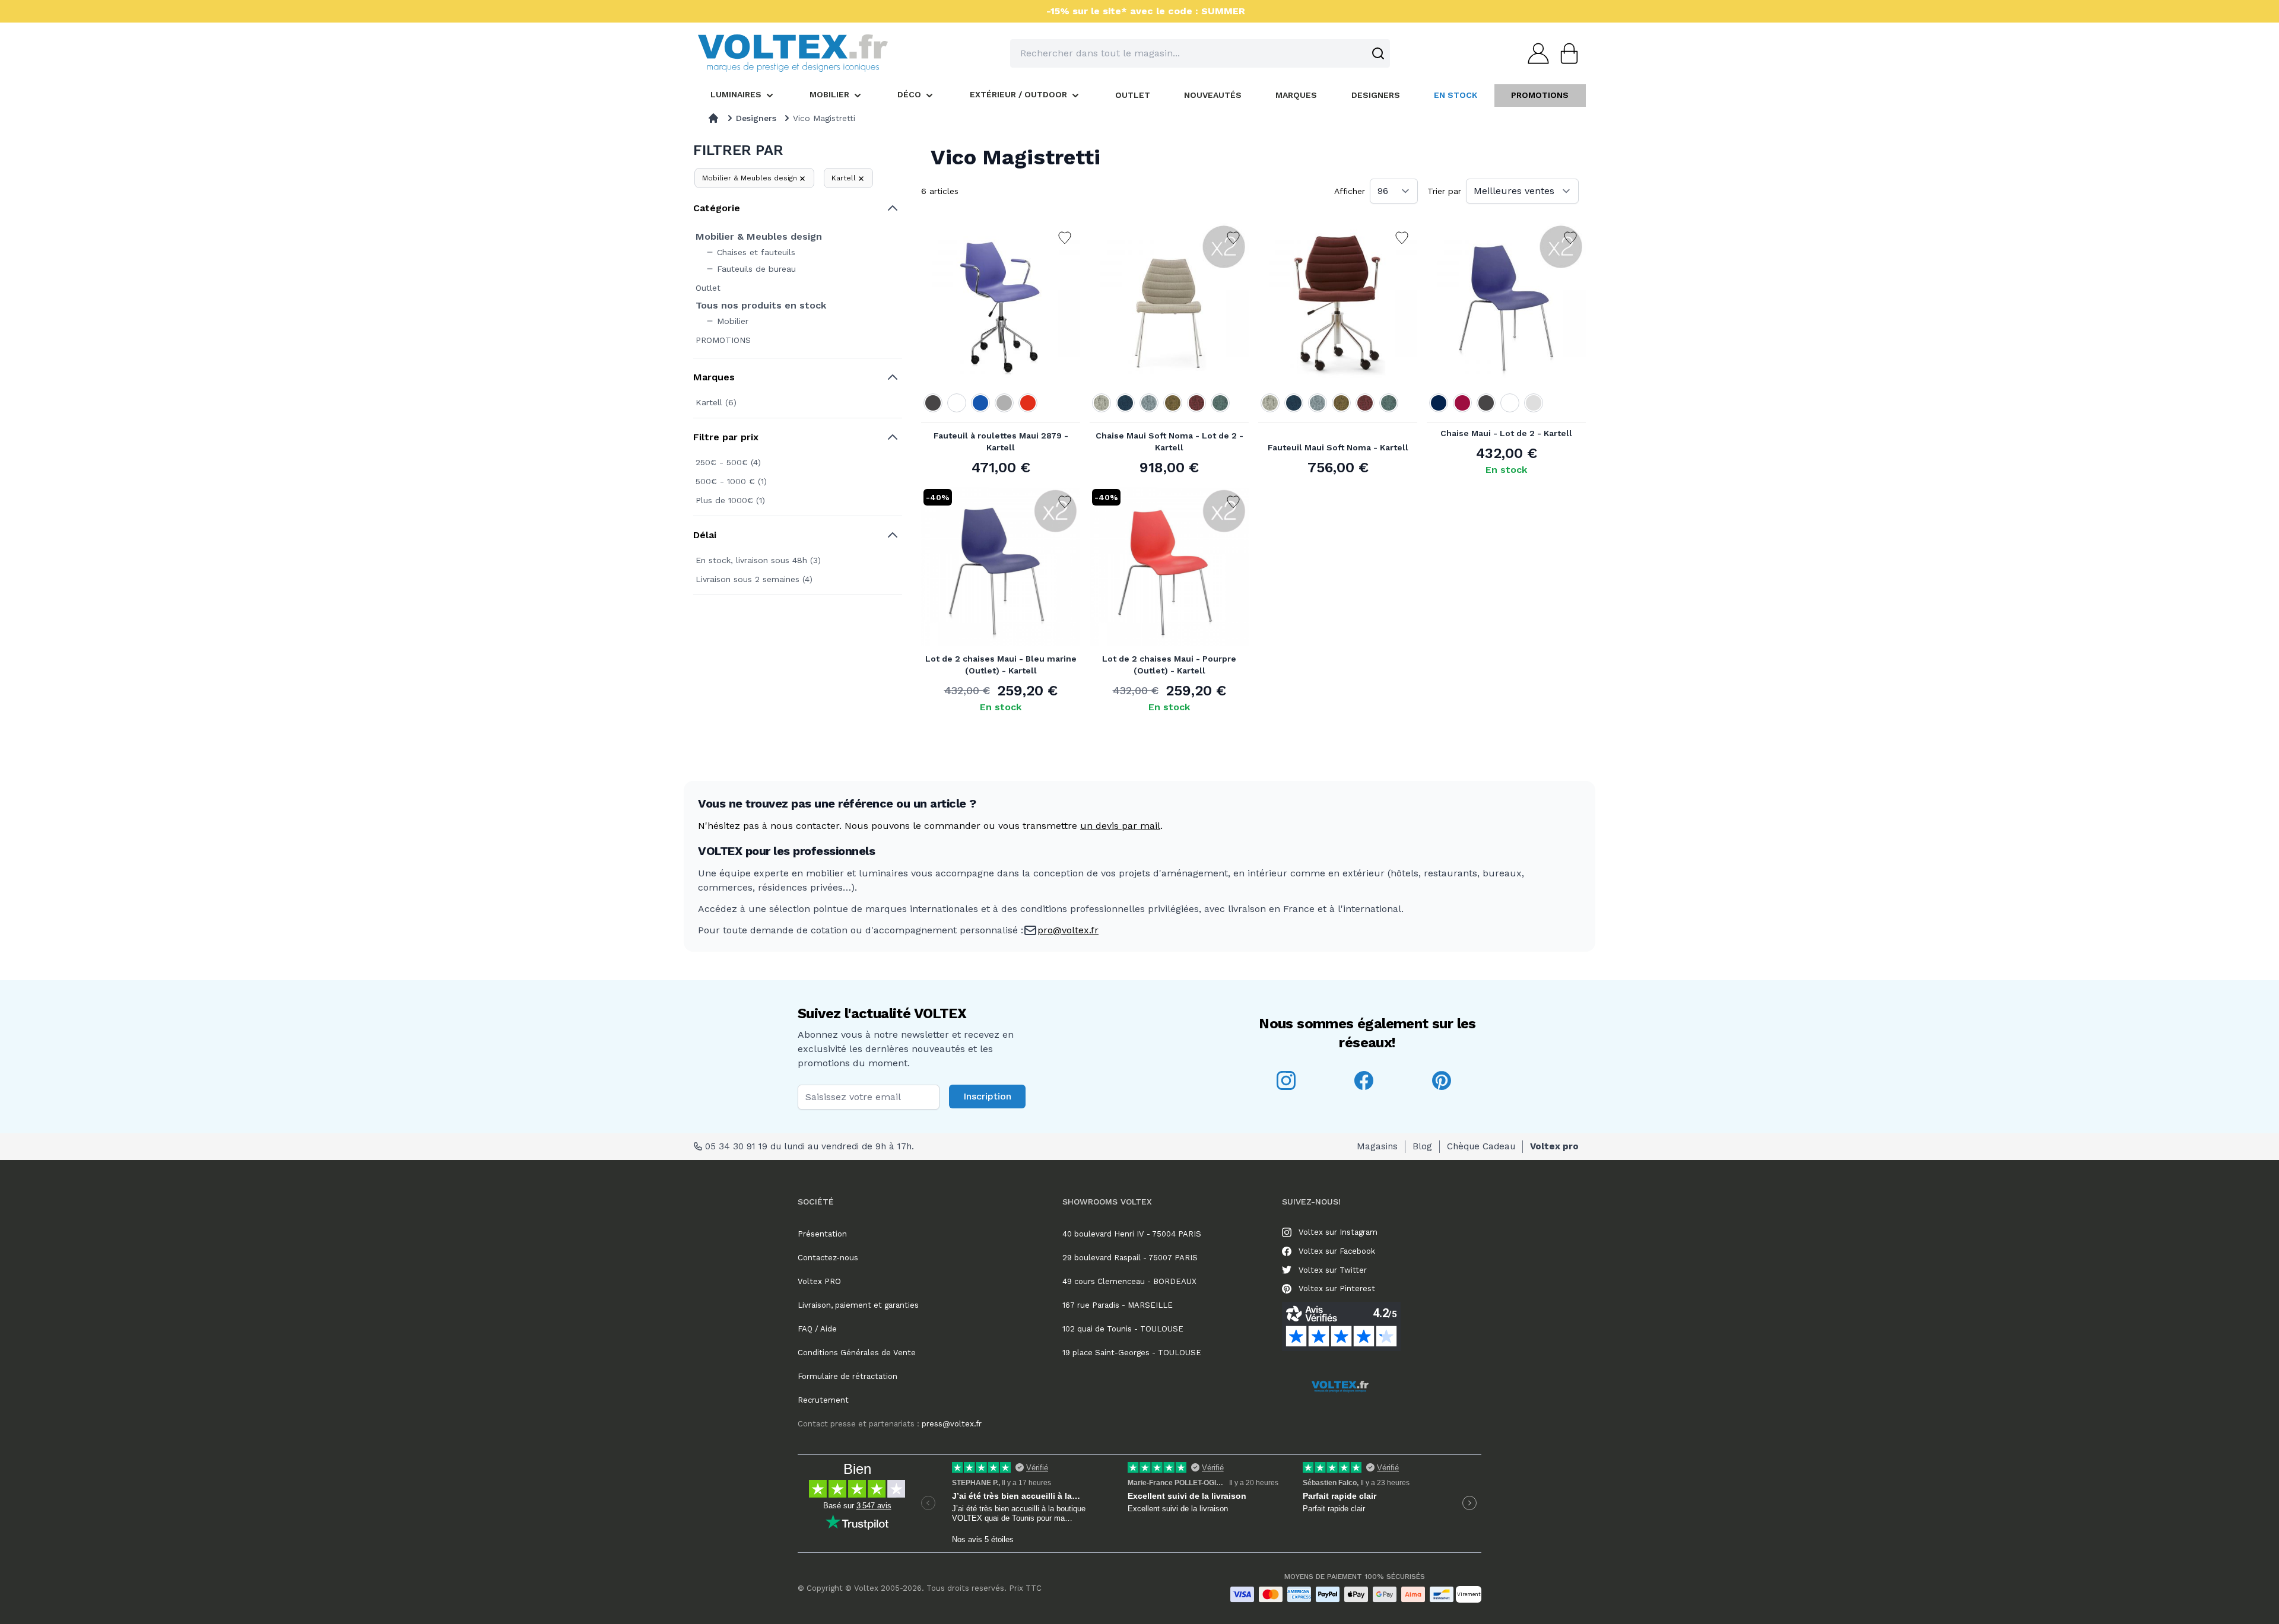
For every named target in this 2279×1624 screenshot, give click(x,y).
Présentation (822, 1234)
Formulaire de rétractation (848, 1376)
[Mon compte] (1535, 53)
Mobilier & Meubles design (750, 178)
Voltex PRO (819, 1281)
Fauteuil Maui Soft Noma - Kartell (1338, 447)
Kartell (844, 178)
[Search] (1378, 53)
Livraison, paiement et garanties (858, 1305)
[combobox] (1200, 53)
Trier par (1444, 191)
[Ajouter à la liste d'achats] (1065, 238)
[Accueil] (713, 118)
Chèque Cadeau (1481, 1146)
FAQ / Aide (817, 1329)
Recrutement (823, 1400)
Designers (756, 118)
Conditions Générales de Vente (857, 1353)
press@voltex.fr (890, 1424)
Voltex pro (1554, 1146)
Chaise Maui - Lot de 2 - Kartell (1506, 433)
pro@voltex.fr (1068, 930)
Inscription (987, 1096)
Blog (1422, 1146)
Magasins (1377, 1146)
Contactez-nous (828, 1258)
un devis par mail (1120, 826)
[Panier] (1566, 53)
